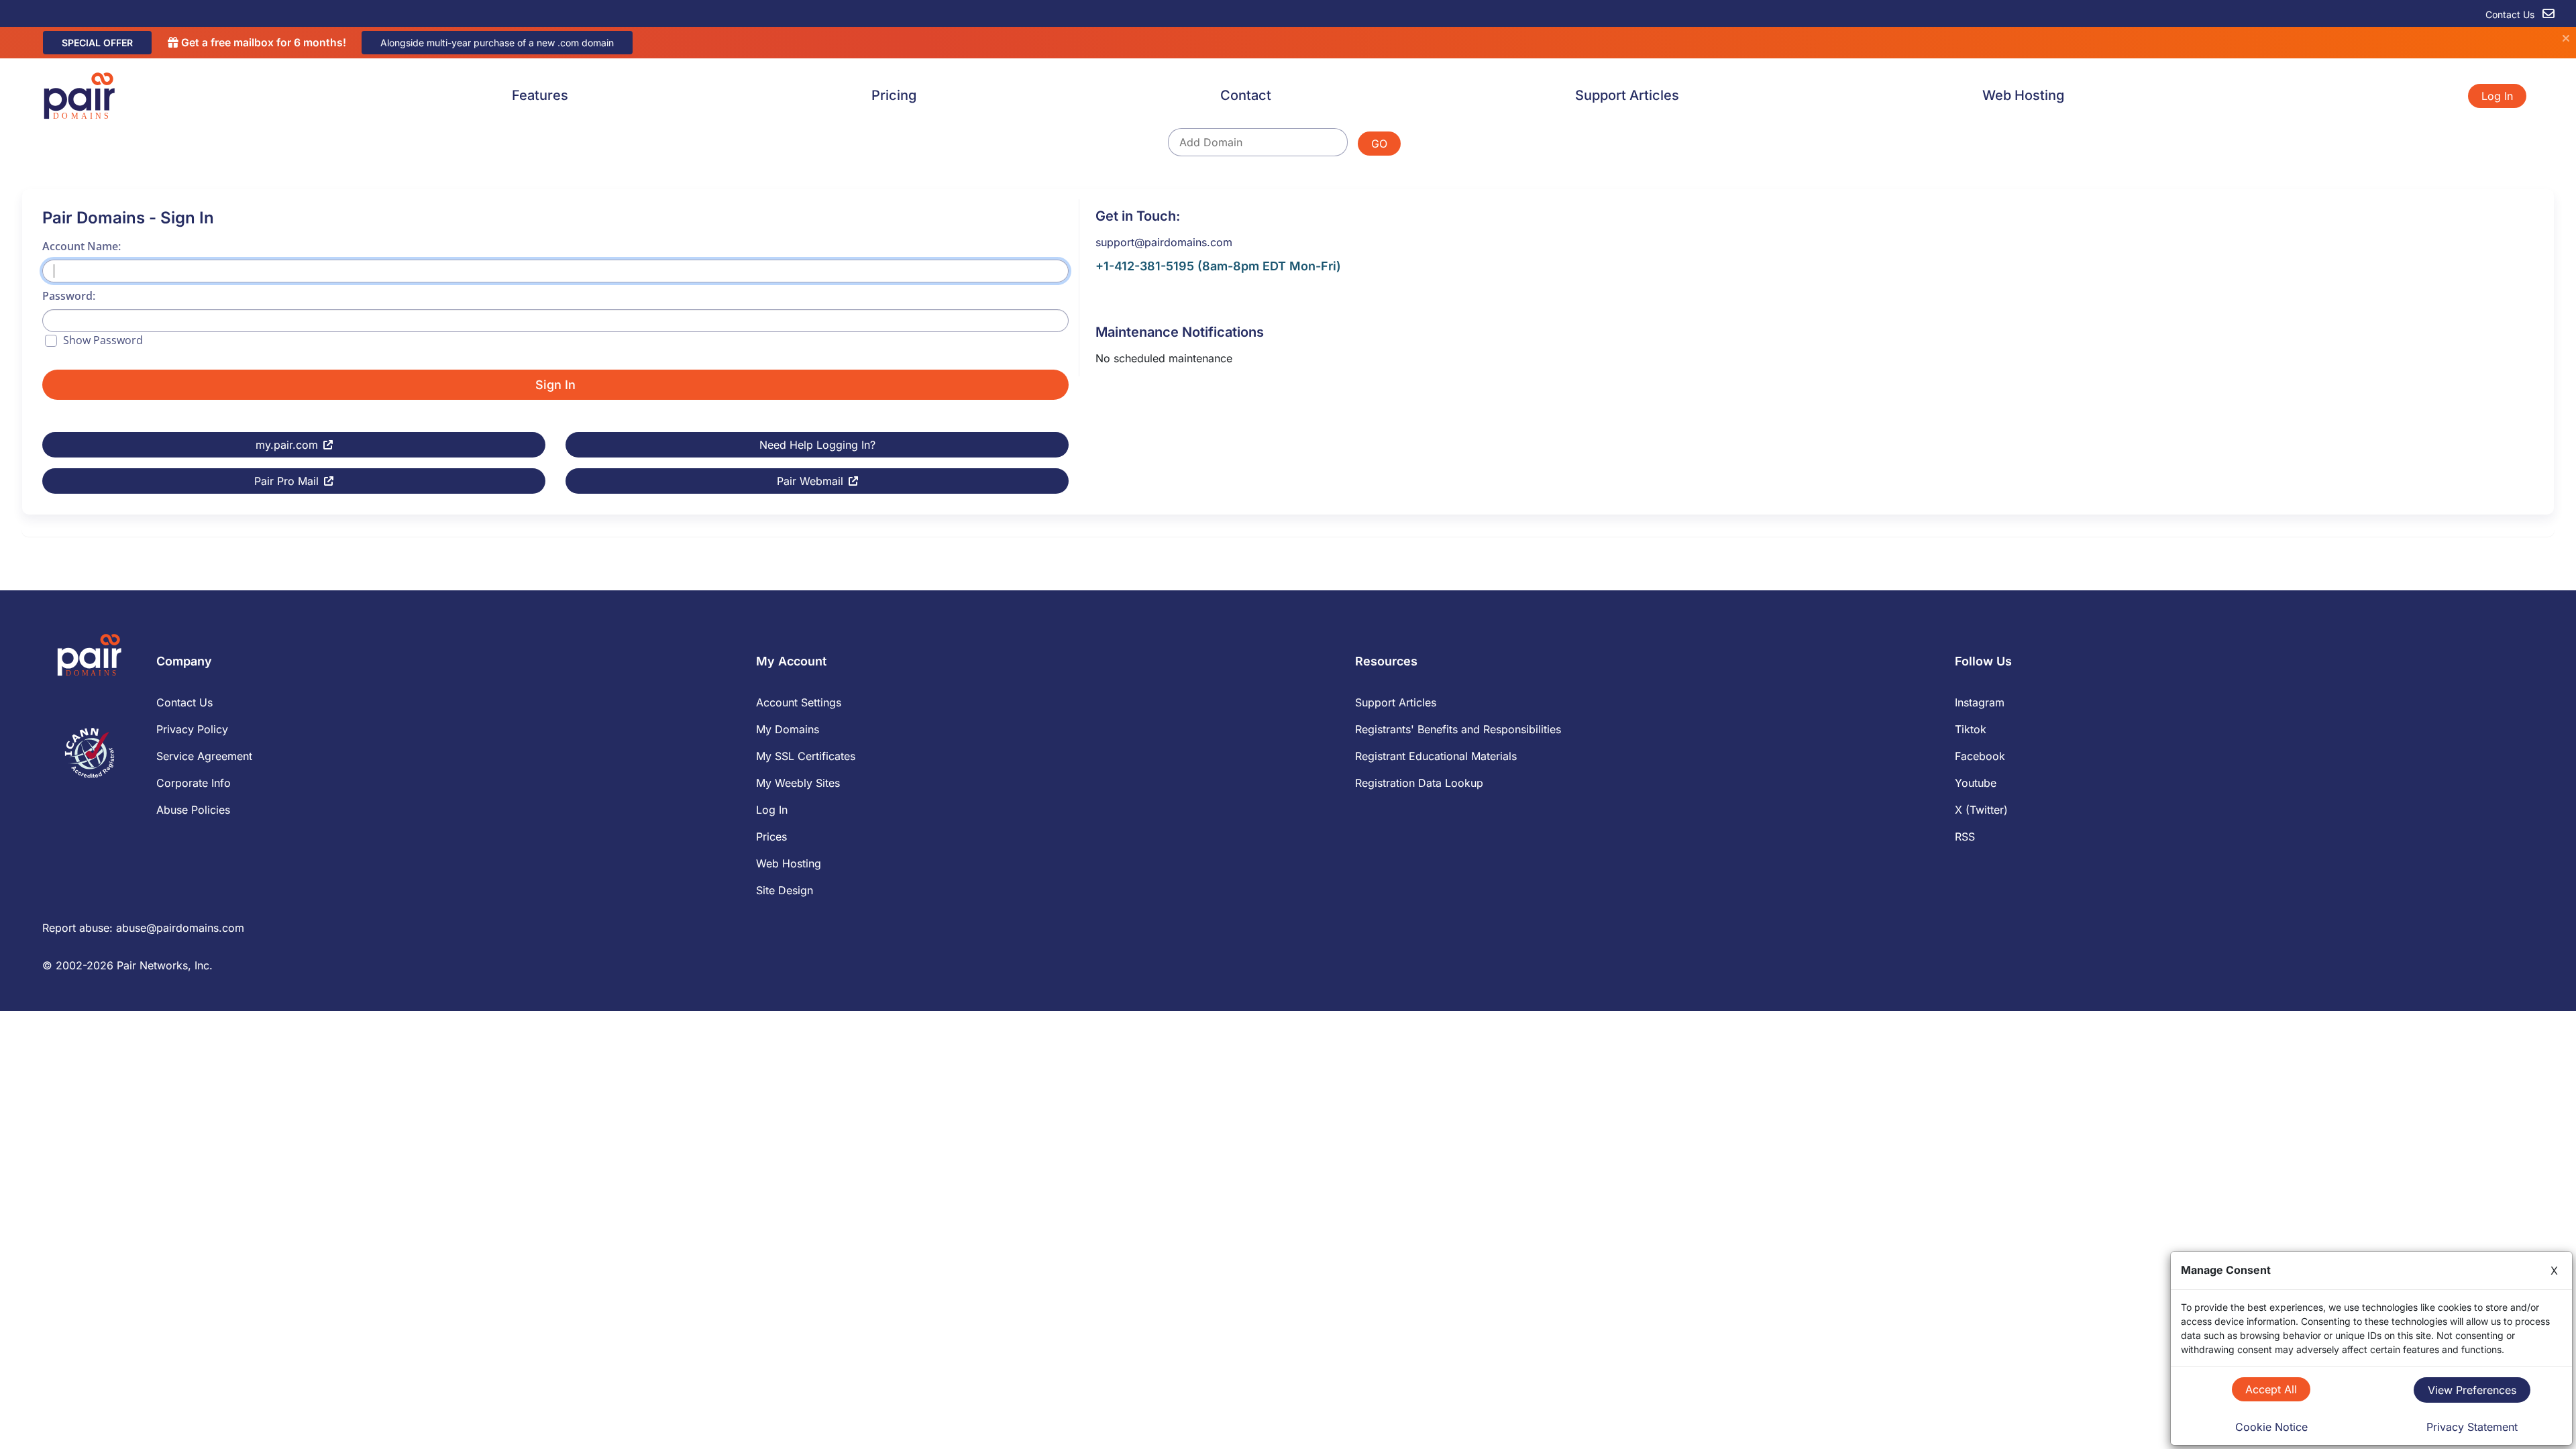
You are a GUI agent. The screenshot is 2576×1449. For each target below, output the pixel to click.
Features (540, 95)
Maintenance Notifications (1180, 332)
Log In (2497, 96)
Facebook (1980, 756)
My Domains (788, 729)
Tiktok (1971, 729)
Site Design (785, 890)
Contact (1246, 95)
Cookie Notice (2271, 1427)
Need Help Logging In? (817, 445)
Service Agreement (204, 756)
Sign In (555, 385)
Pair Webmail (810, 481)
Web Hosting (2023, 95)
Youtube (1976, 783)
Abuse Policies (193, 810)
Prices (771, 837)
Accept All (2271, 1389)
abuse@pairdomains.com (180, 928)
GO (1379, 144)
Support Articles (1627, 95)
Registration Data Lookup (1419, 783)
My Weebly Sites (798, 783)
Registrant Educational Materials (1436, 756)
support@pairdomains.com (1164, 242)
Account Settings (799, 702)
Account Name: (82, 246)
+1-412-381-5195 (1145, 266)
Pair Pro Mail (286, 481)
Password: (69, 296)
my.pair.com (287, 445)
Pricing (894, 95)
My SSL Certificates (806, 756)
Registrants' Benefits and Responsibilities (1458, 729)
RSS (1965, 837)
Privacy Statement (2472, 1427)
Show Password (103, 340)
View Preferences (2472, 1390)
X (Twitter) (1981, 810)
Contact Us (2511, 14)
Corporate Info (194, 783)
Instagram (1980, 702)
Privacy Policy (192, 729)
